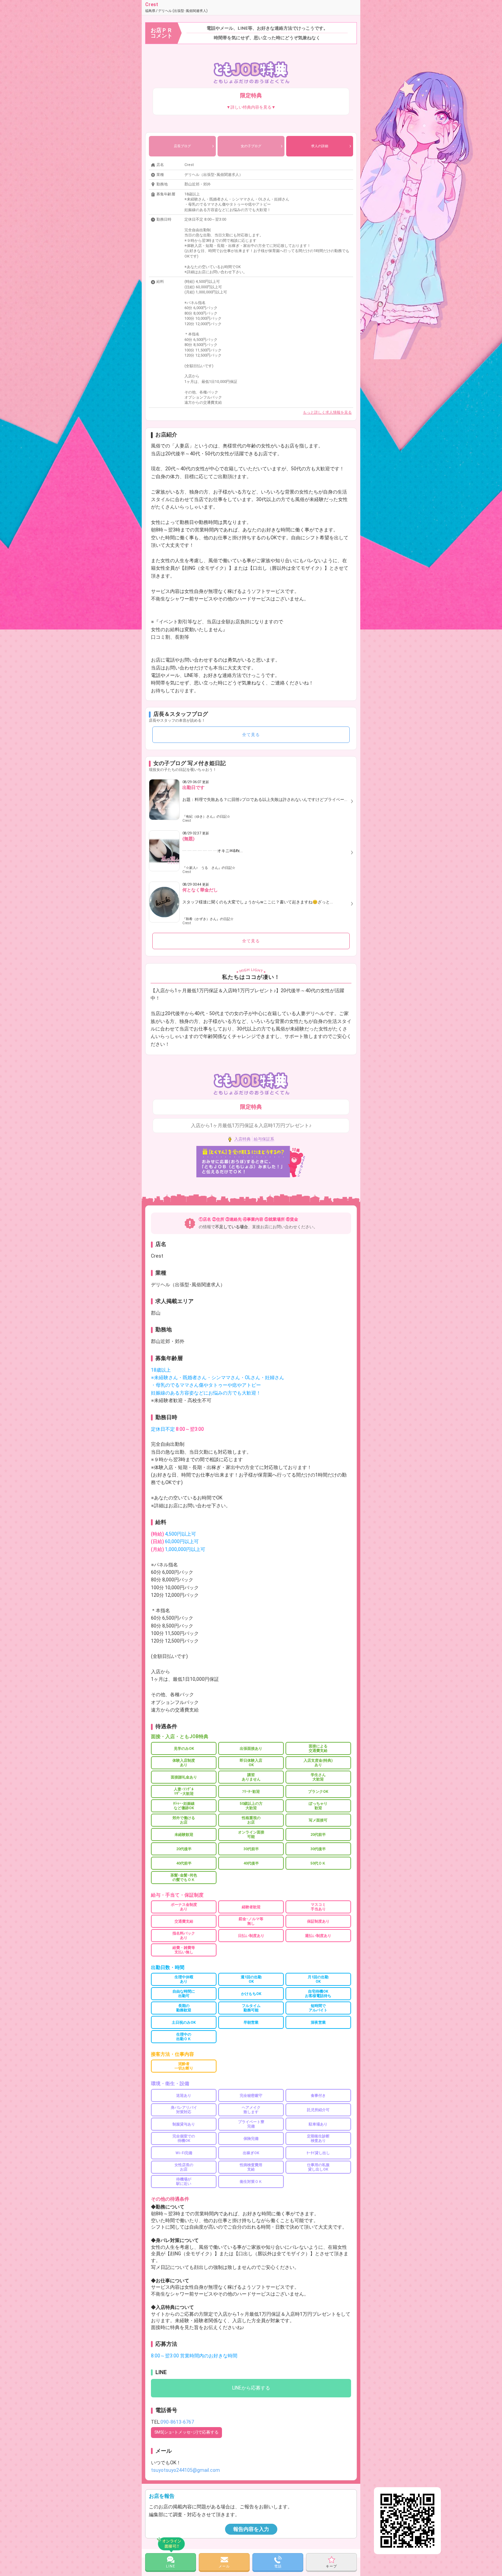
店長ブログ (182, 146)
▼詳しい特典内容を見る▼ (251, 107)
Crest (176, 7)
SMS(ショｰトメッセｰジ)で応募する (186, 2432)
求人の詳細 (320, 146)
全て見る (251, 735)
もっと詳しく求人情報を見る (327, 412)
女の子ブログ (251, 146)
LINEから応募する (251, 2388)
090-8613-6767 (177, 2422)
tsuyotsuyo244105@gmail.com (185, 2470)
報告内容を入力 (251, 2529)
